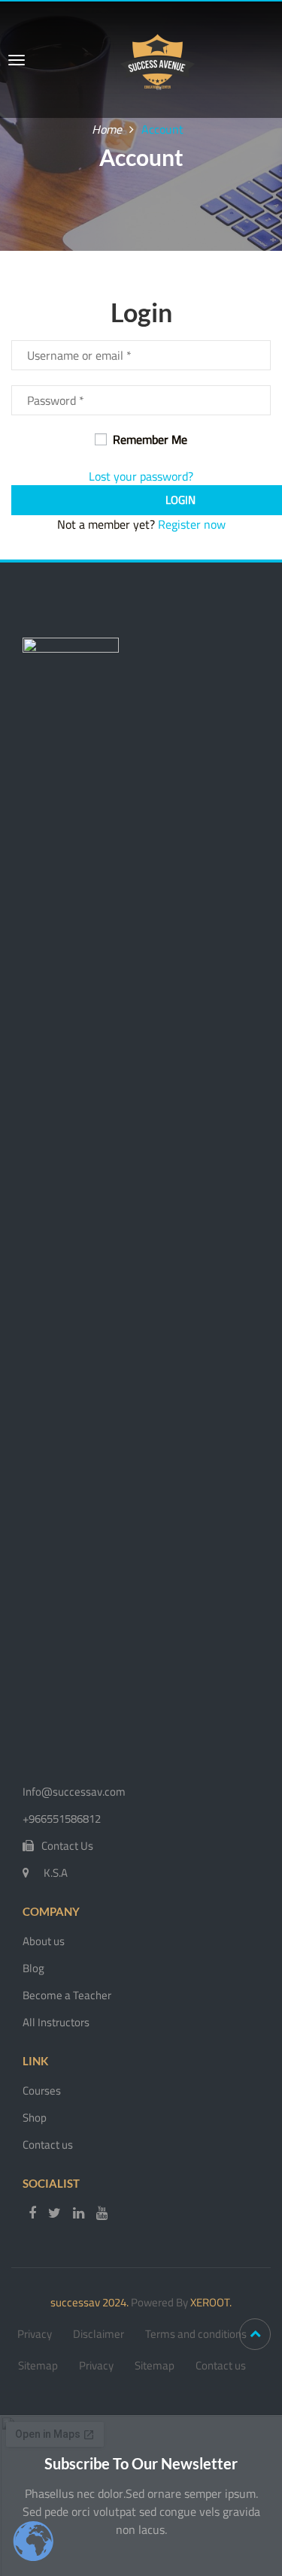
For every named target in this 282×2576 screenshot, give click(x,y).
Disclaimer (99, 2334)
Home (107, 129)
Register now (192, 524)
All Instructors (56, 2022)
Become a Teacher (67, 1995)
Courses (42, 2090)
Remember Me (149, 439)
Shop (35, 2118)
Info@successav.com (74, 1792)
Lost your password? (141, 476)
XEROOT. (211, 2302)
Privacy (35, 2334)
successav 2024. (89, 2302)
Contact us (48, 2145)
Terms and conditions (196, 2334)
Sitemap (38, 2365)
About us (44, 1941)
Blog (33, 1968)
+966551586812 (62, 1819)
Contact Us (67, 1846)
